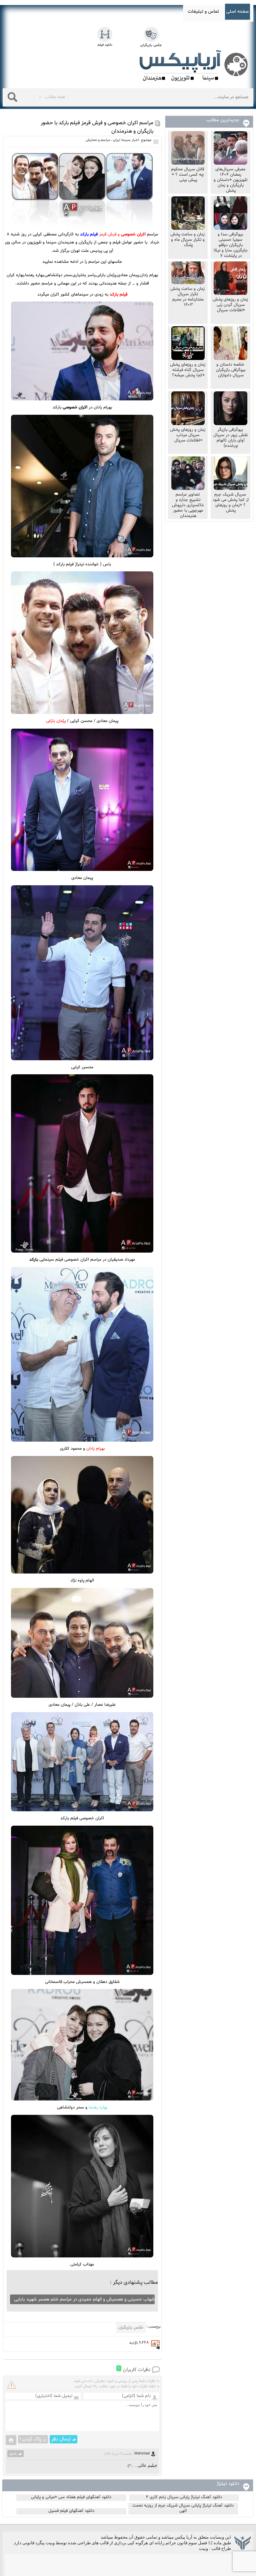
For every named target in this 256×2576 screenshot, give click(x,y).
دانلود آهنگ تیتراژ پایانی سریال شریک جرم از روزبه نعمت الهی (183, 2508)
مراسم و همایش (98, 140)
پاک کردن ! (30, 2439)
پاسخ (13, 2453)
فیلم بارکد (118, 295)
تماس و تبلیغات (203, 12)
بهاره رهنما (98, 2107)
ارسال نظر (61, 2439)
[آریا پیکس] (195, 66)
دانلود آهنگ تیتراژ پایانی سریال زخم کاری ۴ (184, 2497)
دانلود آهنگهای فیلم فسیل (71, 2511)
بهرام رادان (95, 1449)
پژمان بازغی (56, 721)
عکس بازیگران (131, 2328)
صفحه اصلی (237, 12)
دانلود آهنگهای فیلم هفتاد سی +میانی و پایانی (71, 2497)
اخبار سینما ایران (126, 140)
